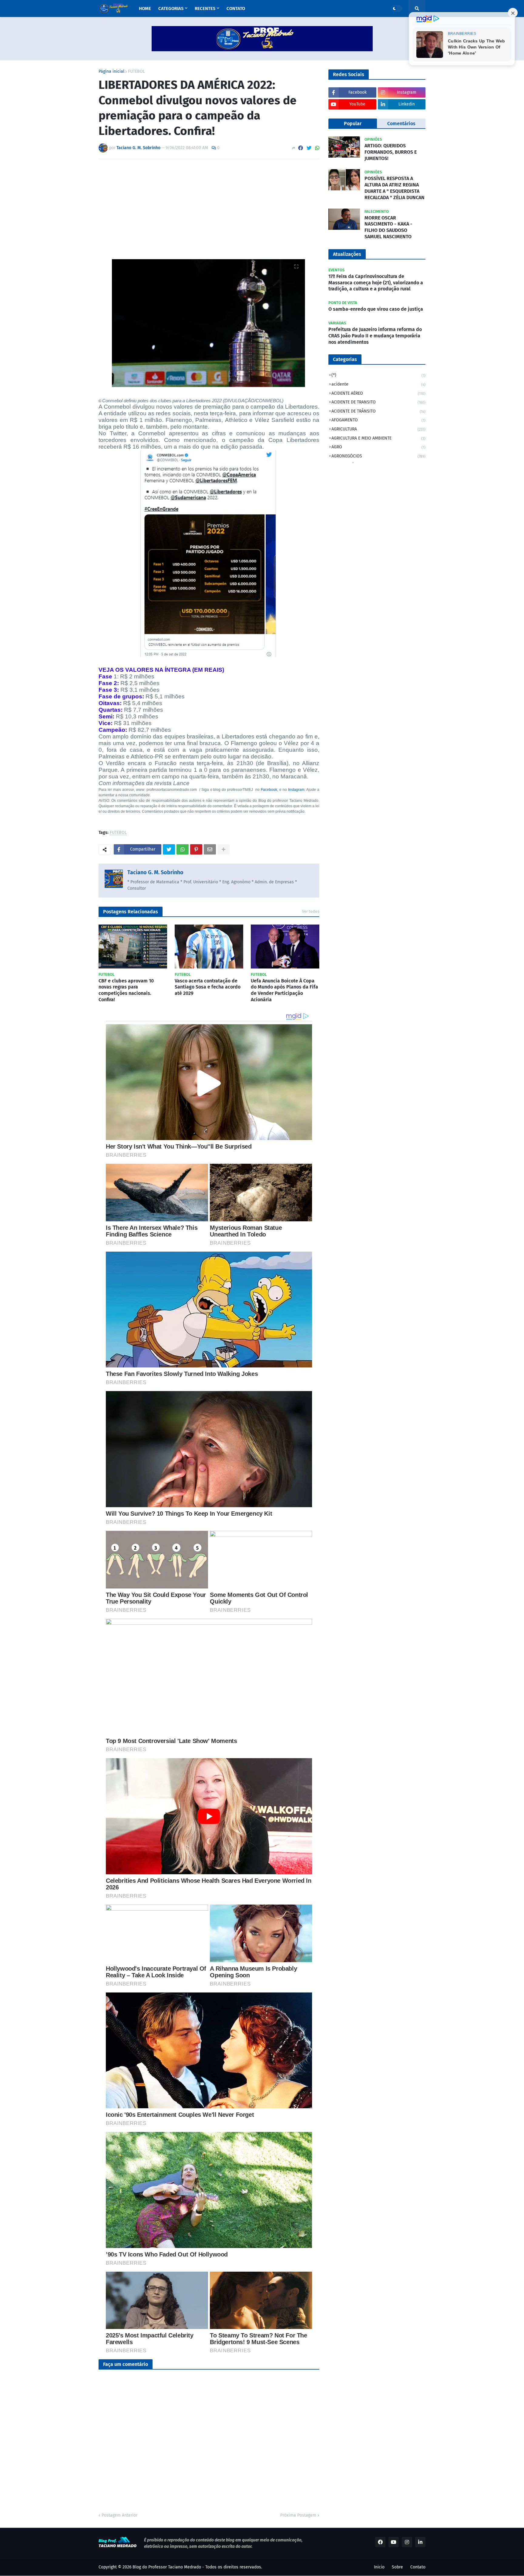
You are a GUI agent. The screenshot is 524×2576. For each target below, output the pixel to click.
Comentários (401, 124)
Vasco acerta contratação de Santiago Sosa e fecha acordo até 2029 (208, 987)
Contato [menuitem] (236, 8)
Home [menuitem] (145, 8)
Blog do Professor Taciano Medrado (167, 2567)
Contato (418, 2567)
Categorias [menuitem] (171, 8)
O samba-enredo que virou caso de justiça (376, 309)
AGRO (378, 447)
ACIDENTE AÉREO (378, 393)
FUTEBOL (136, 72)
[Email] (210, 849)
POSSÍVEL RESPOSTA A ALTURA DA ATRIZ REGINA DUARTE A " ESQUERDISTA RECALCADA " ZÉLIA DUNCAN (395, 188)
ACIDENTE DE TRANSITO (378, 402)
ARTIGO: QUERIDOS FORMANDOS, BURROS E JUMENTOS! (391, 152)
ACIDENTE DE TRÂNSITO (378, 411)
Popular (353, 124)
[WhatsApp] (317, 148)
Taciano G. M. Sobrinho (155, 872)
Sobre (397, 2567)
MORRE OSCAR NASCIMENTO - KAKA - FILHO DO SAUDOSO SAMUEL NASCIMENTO (388, 227)
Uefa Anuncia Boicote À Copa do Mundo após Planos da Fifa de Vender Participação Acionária (284, 990)
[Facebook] (301, 148)
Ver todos (311, 911)
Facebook (269, 790)
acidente (378, 384)
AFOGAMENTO (378, 420)
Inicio (379, 2567)
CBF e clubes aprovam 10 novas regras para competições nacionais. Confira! (126, 990)
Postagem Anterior (119, 2515)
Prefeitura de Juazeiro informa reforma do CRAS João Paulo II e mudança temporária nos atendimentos (375, 336)
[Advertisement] (209, 209)
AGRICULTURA (378, 429)
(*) (378, 375)
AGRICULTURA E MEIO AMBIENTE (378, 438)
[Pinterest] (196, 849)
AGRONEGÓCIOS (378, 456)
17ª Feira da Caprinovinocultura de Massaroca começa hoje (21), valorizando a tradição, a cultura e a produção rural (376, 283)
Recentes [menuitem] (205, 8)
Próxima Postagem (298, 2515)
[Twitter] (309, 148)
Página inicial (111, 72)
